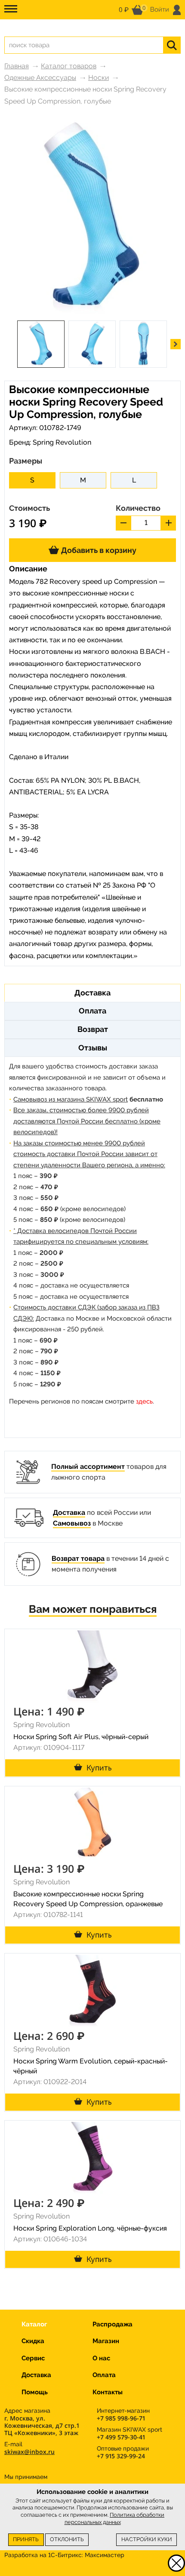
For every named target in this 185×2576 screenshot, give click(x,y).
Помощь (35, 2392)
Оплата (104, 2375)
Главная (17, 66)
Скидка (33, 2341)
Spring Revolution (62, 442)
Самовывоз (72, 1523)
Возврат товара (78, 1558)
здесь (144, 1401)
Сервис (33, 2358)
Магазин (106, 2341)
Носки (99, 78)
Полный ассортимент (88, 1467)
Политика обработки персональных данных (115, 2518)
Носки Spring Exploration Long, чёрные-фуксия (90, 2228)
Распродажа (113, 2324)
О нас (101, 2358)
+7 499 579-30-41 (121, 2437)
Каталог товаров (69, 66)
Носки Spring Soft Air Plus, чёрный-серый (81, 1737)
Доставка (69, 1512)
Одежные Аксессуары (40, 78)
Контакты (108, 2392)
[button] (176, 344)
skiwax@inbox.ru (29, 2452)
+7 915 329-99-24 (121, 2456)
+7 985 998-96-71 (121, 2418)
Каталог (34, 2324)
